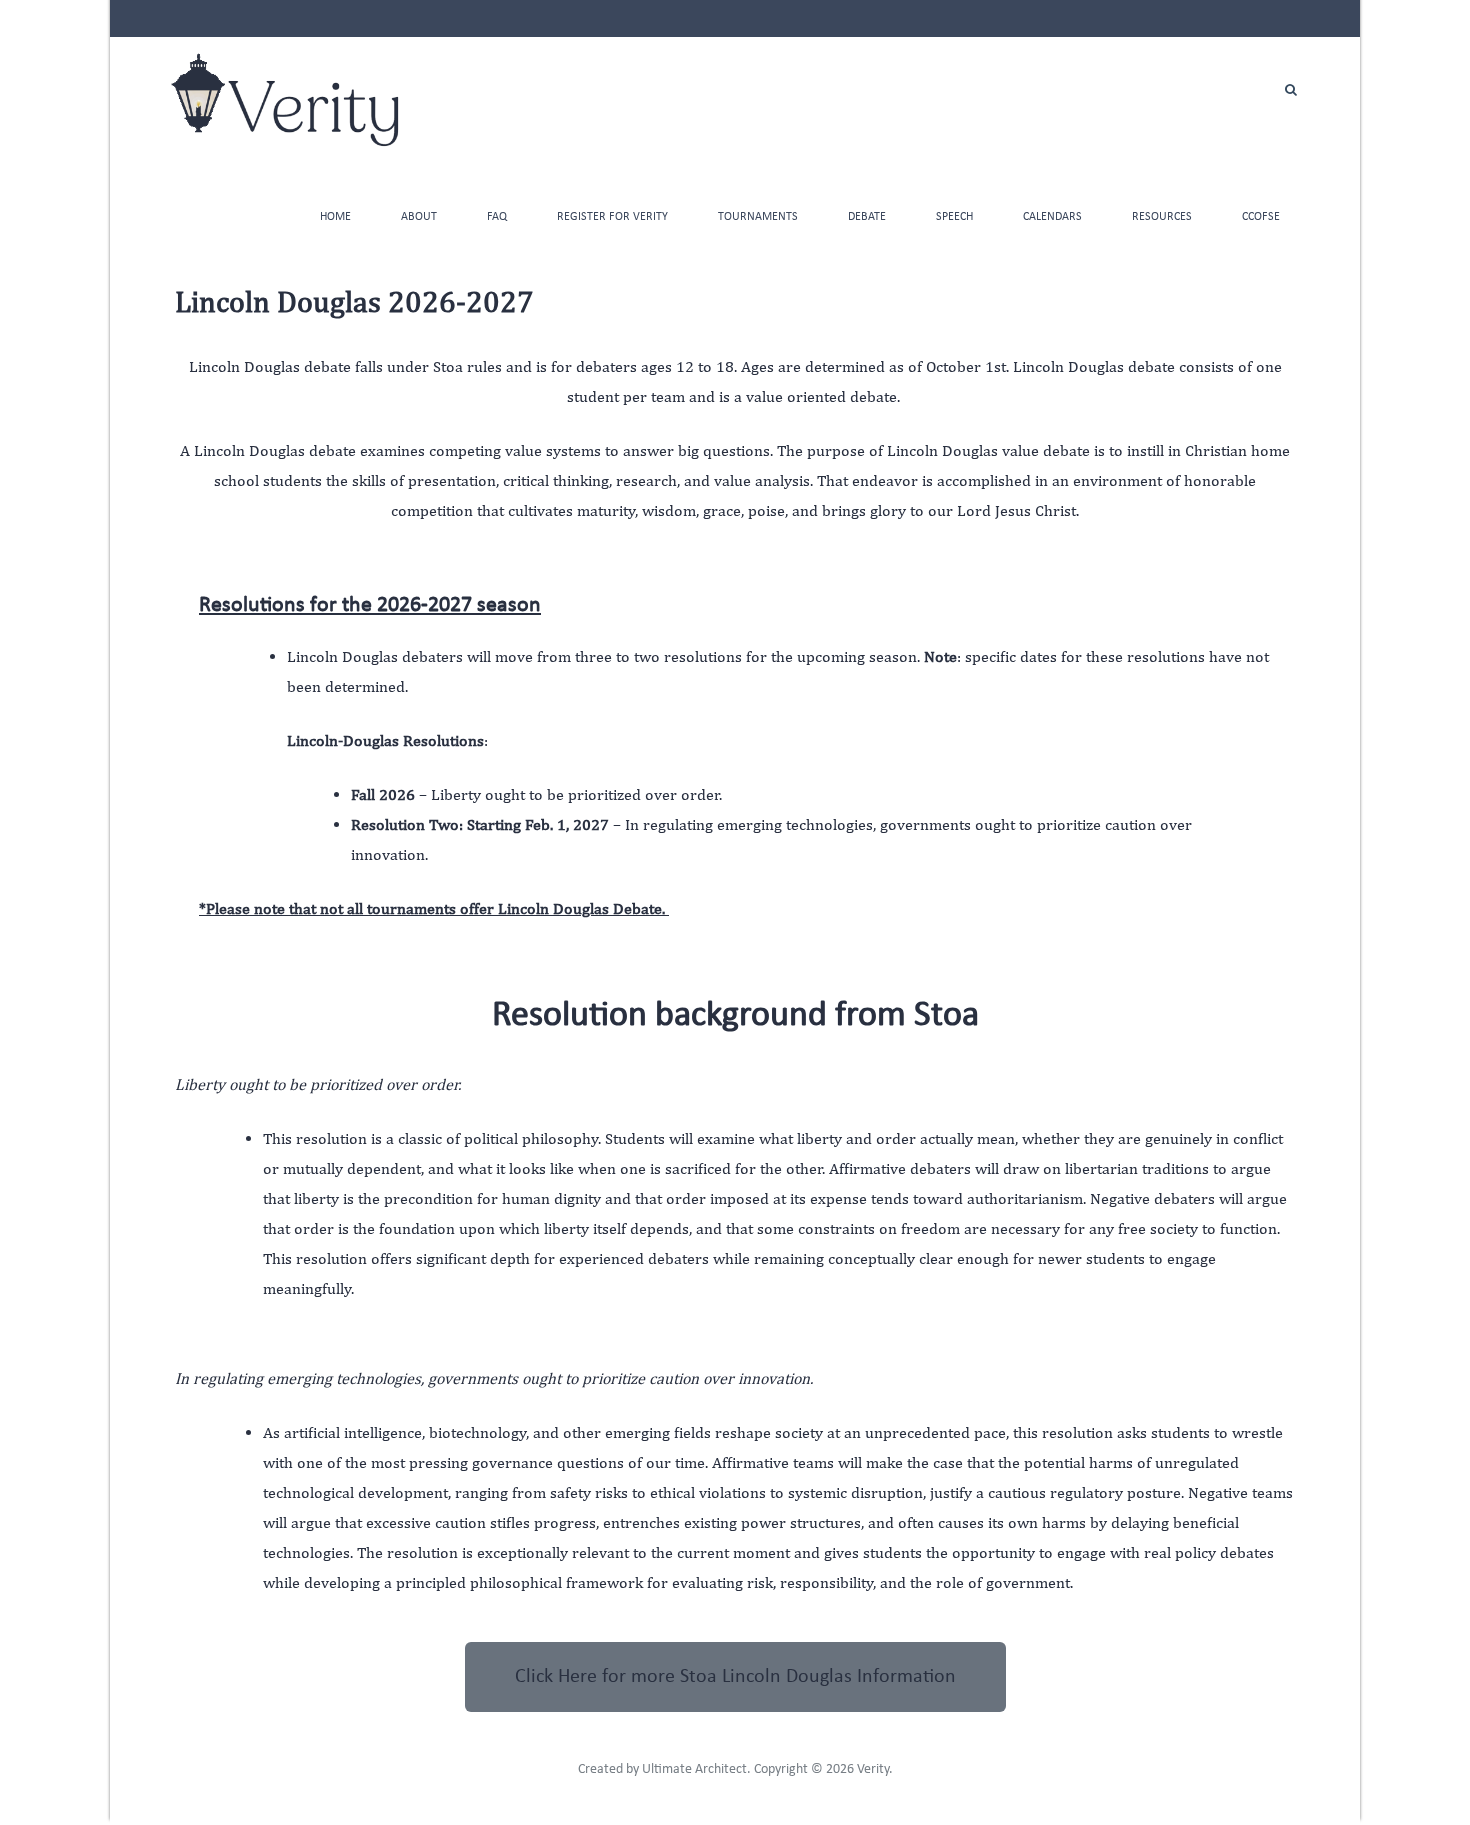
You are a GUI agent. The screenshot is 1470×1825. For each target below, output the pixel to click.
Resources (1162, 217)
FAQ (497, 217)
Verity (873, 1769)
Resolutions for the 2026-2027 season (370, 605)
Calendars (1052, 217)
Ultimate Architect (694, 1769)
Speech (954, 217)
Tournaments (758, 217)
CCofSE (1261, 217)
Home (335, 217)
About (419, 217)
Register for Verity (612, 217)
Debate (867, 217)
